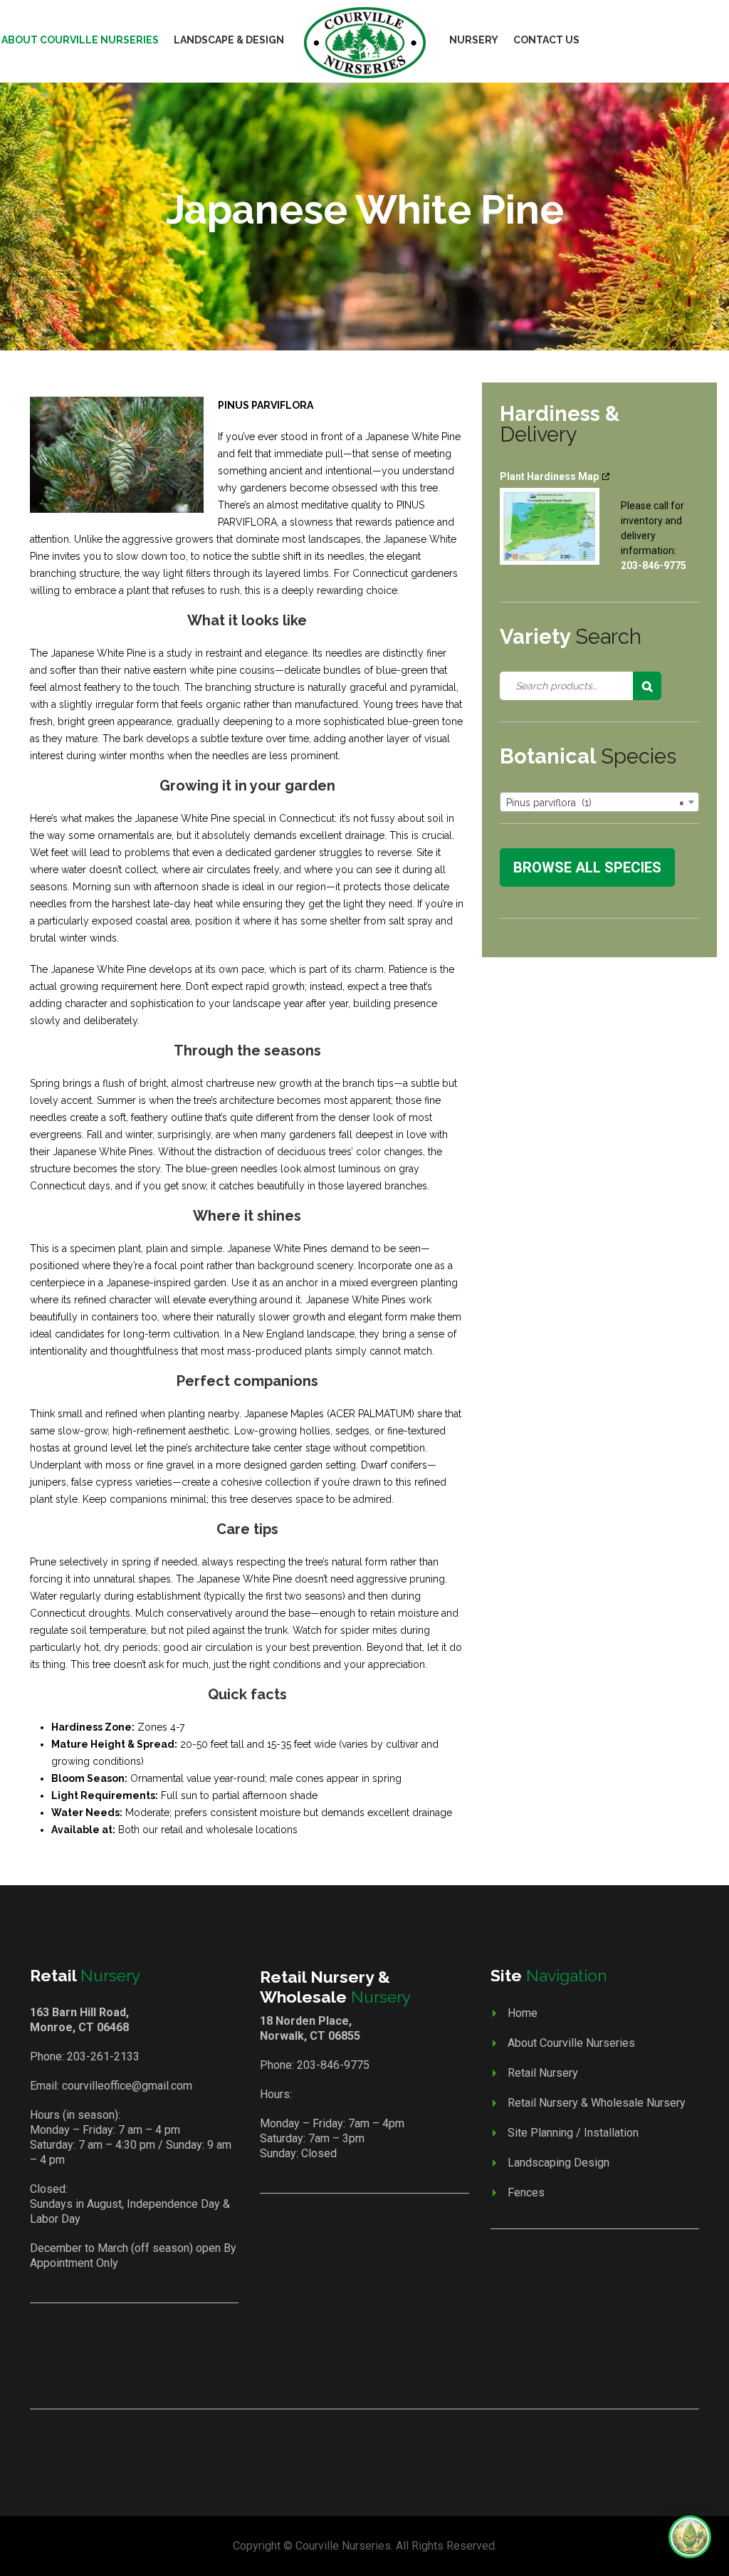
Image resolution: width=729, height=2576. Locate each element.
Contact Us (546, 40)
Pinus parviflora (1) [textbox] (595, 803)
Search (647, 686)
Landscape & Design (229, 40)
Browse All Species (587, 867)
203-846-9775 (333, 2065)
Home (523, 2013)
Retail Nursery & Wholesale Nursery (597, 2103)
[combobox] (599, 802)
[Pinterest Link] (386, 2369)
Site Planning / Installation (573, 2133)
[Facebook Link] (345, 2369)
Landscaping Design (558, 2163)
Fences (526, 2192)
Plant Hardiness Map (549, 476)
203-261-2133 (103, 2056)
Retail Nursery (543, 2073)
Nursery (474, 40)
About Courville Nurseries (571, 2043)
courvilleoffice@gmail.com (127, 2086)
